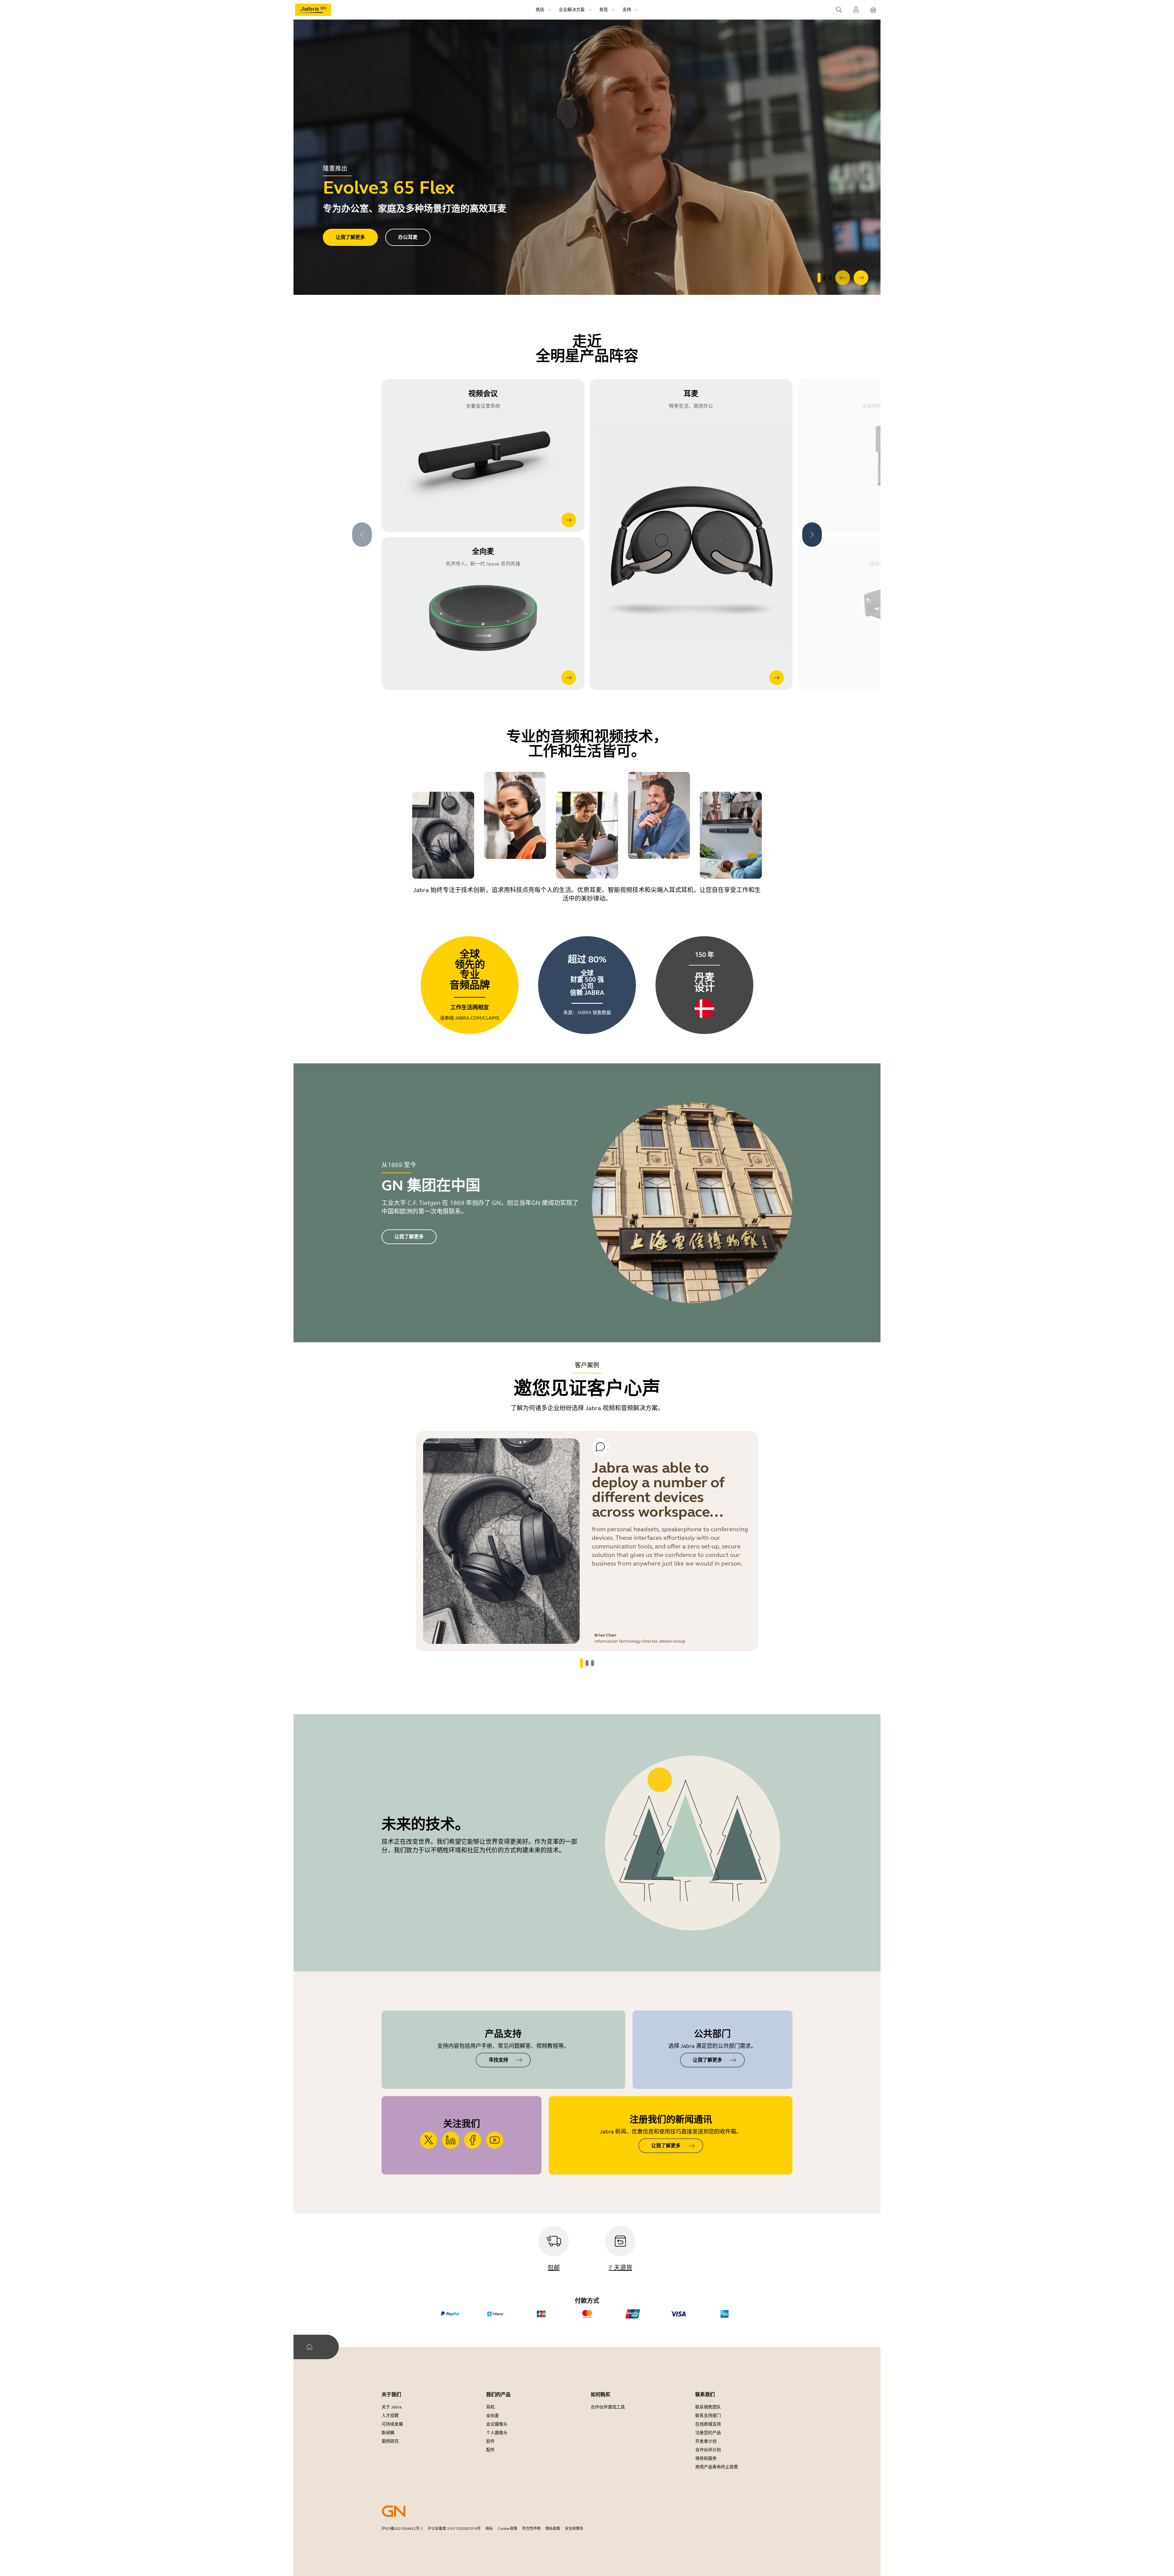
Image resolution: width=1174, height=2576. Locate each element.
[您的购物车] (873, 10)
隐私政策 (553, 2529)
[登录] (856, 10)
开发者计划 (706, 2441)
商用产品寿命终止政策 (717, 2467)
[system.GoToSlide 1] (825, 278)
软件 (490, 2441)
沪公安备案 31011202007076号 (454, 2529)
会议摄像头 (497, 2424)
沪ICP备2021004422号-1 (402, 2529)
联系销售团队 (708, 2407)
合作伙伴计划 (708, 2450)
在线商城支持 (708, 2424)
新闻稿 (388, 2433)
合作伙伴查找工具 (608, 2407)
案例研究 (390, 2441)
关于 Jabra (392, 2407)
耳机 (490, 2407)
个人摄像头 (497, 2433)
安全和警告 (574, 2529)
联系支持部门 (708, 2416)
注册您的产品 (708, 2433)
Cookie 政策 (508, 2529)
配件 (490, 2450)
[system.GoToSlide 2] (830, 278)
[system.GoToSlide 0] (819, 278)
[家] (309, 2347)
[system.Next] (861, 278)
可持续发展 (392, 2424)
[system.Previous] (843, 278)
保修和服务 (706, 2458)
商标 (489, 2529)
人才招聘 (390, 2416)
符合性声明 (531, 2529)
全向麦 (493, 2416)
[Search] (839, 10)
